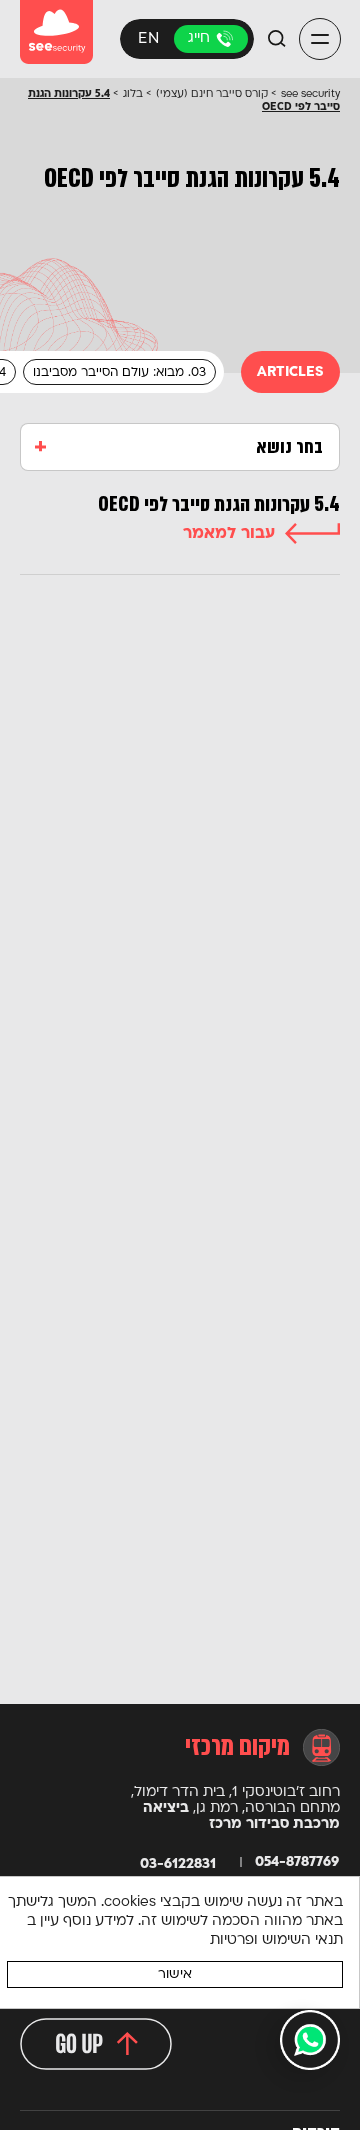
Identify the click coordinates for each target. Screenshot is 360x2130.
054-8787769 (297, 1862)
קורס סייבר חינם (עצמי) (212, 94)
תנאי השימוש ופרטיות (276, 1940)
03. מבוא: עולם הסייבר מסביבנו (119, 373)
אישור (175, 1974)
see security (310, 94)
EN (149, 39)
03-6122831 (211, 39)
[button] (320, 39)
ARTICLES (290, 372)
